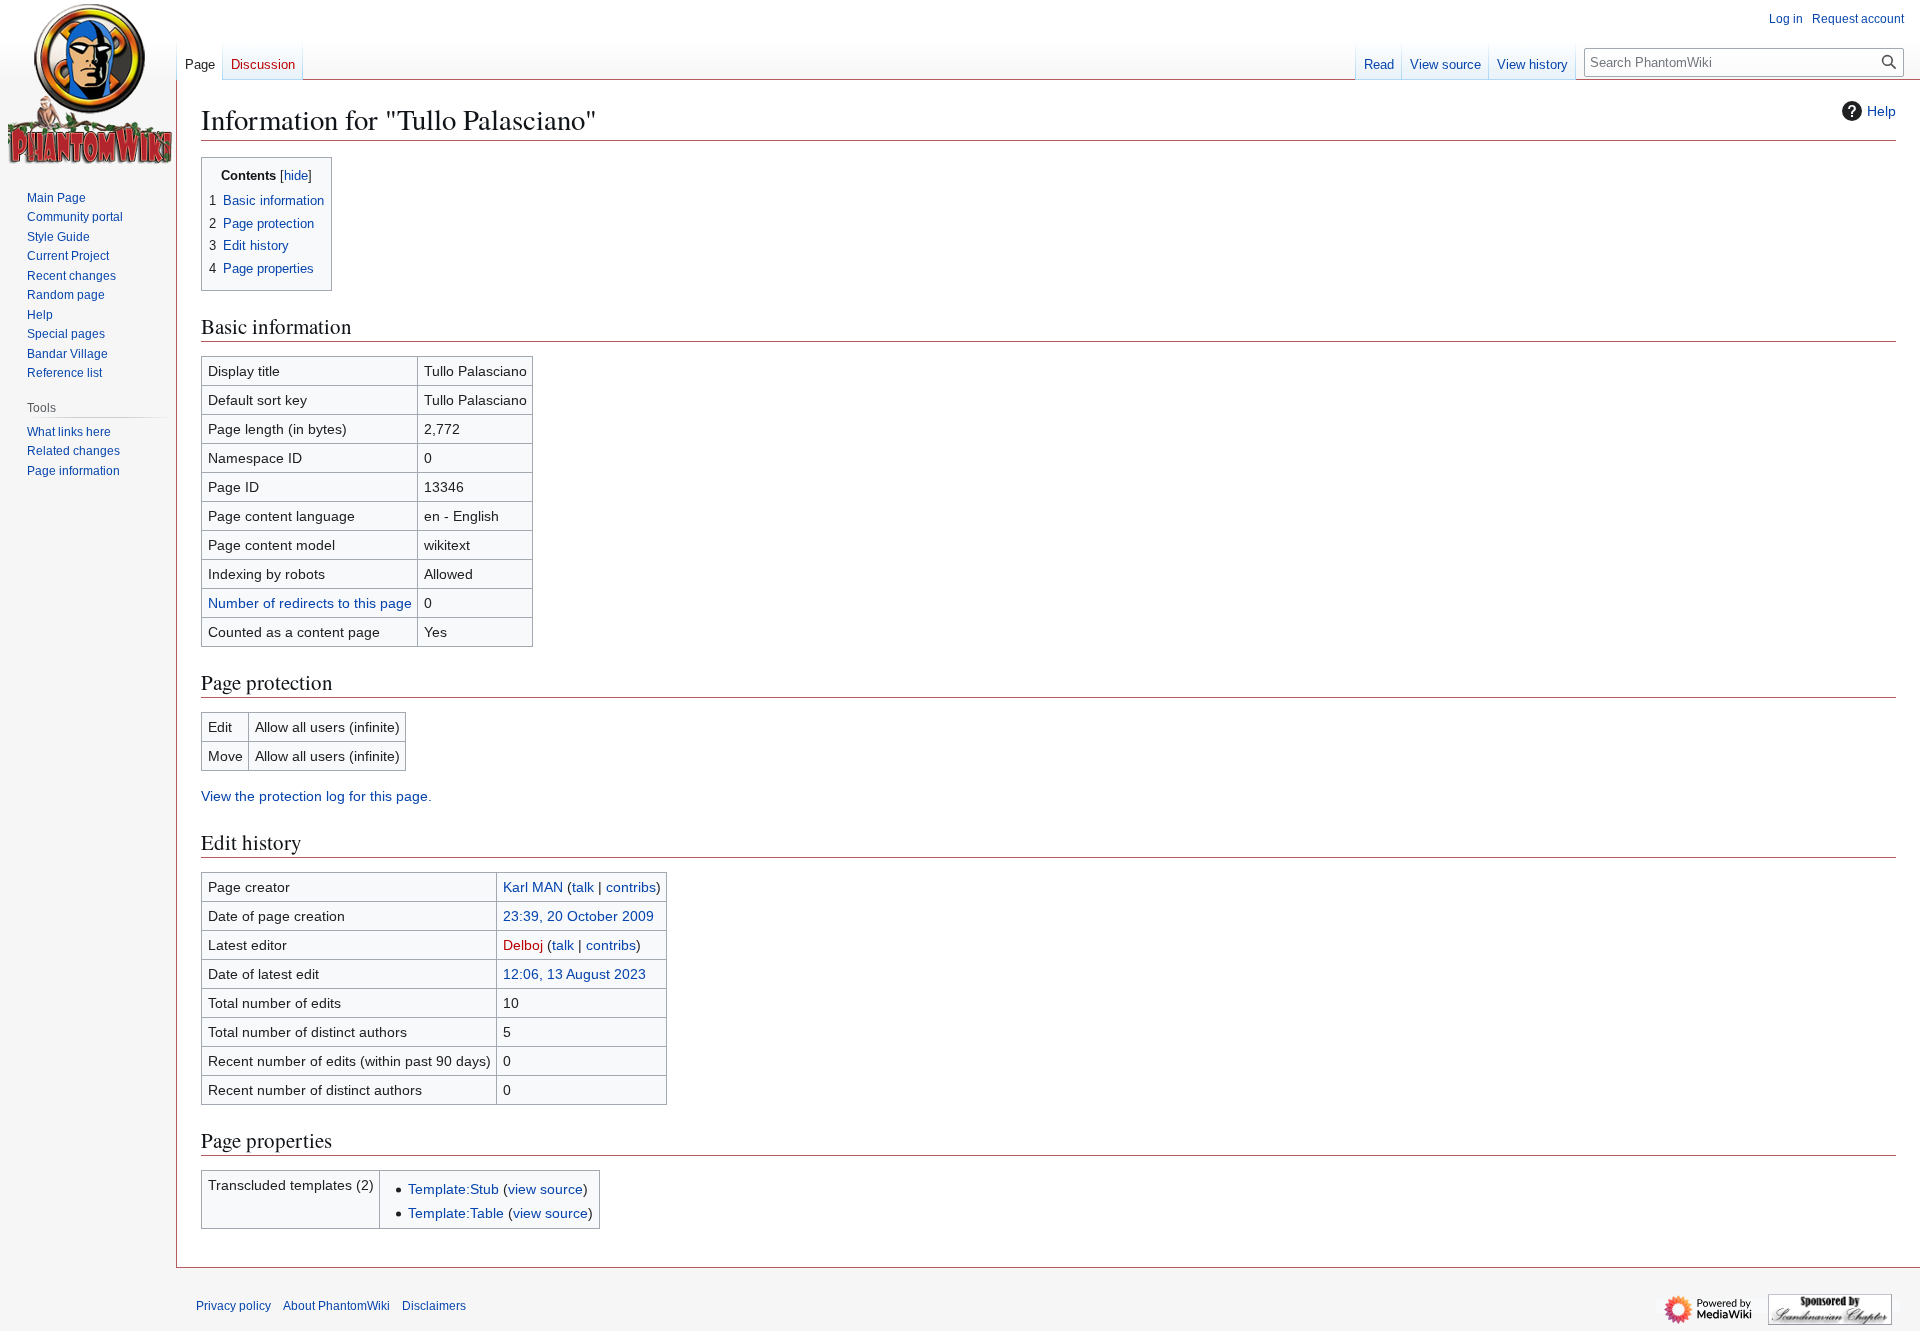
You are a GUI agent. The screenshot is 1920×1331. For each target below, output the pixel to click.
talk (583, 887)
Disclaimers (434, 1306)
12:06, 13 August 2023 (574, 974)
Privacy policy (233, 1306)
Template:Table (456, 1213)
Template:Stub (453, 1189)
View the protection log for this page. (316, 796)
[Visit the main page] (90, 84)
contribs (631, 887)
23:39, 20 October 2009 (578, 916)
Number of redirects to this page (310, 603)
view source (545, 1189)
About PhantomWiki (336, 1306)
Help (1881, 111)
